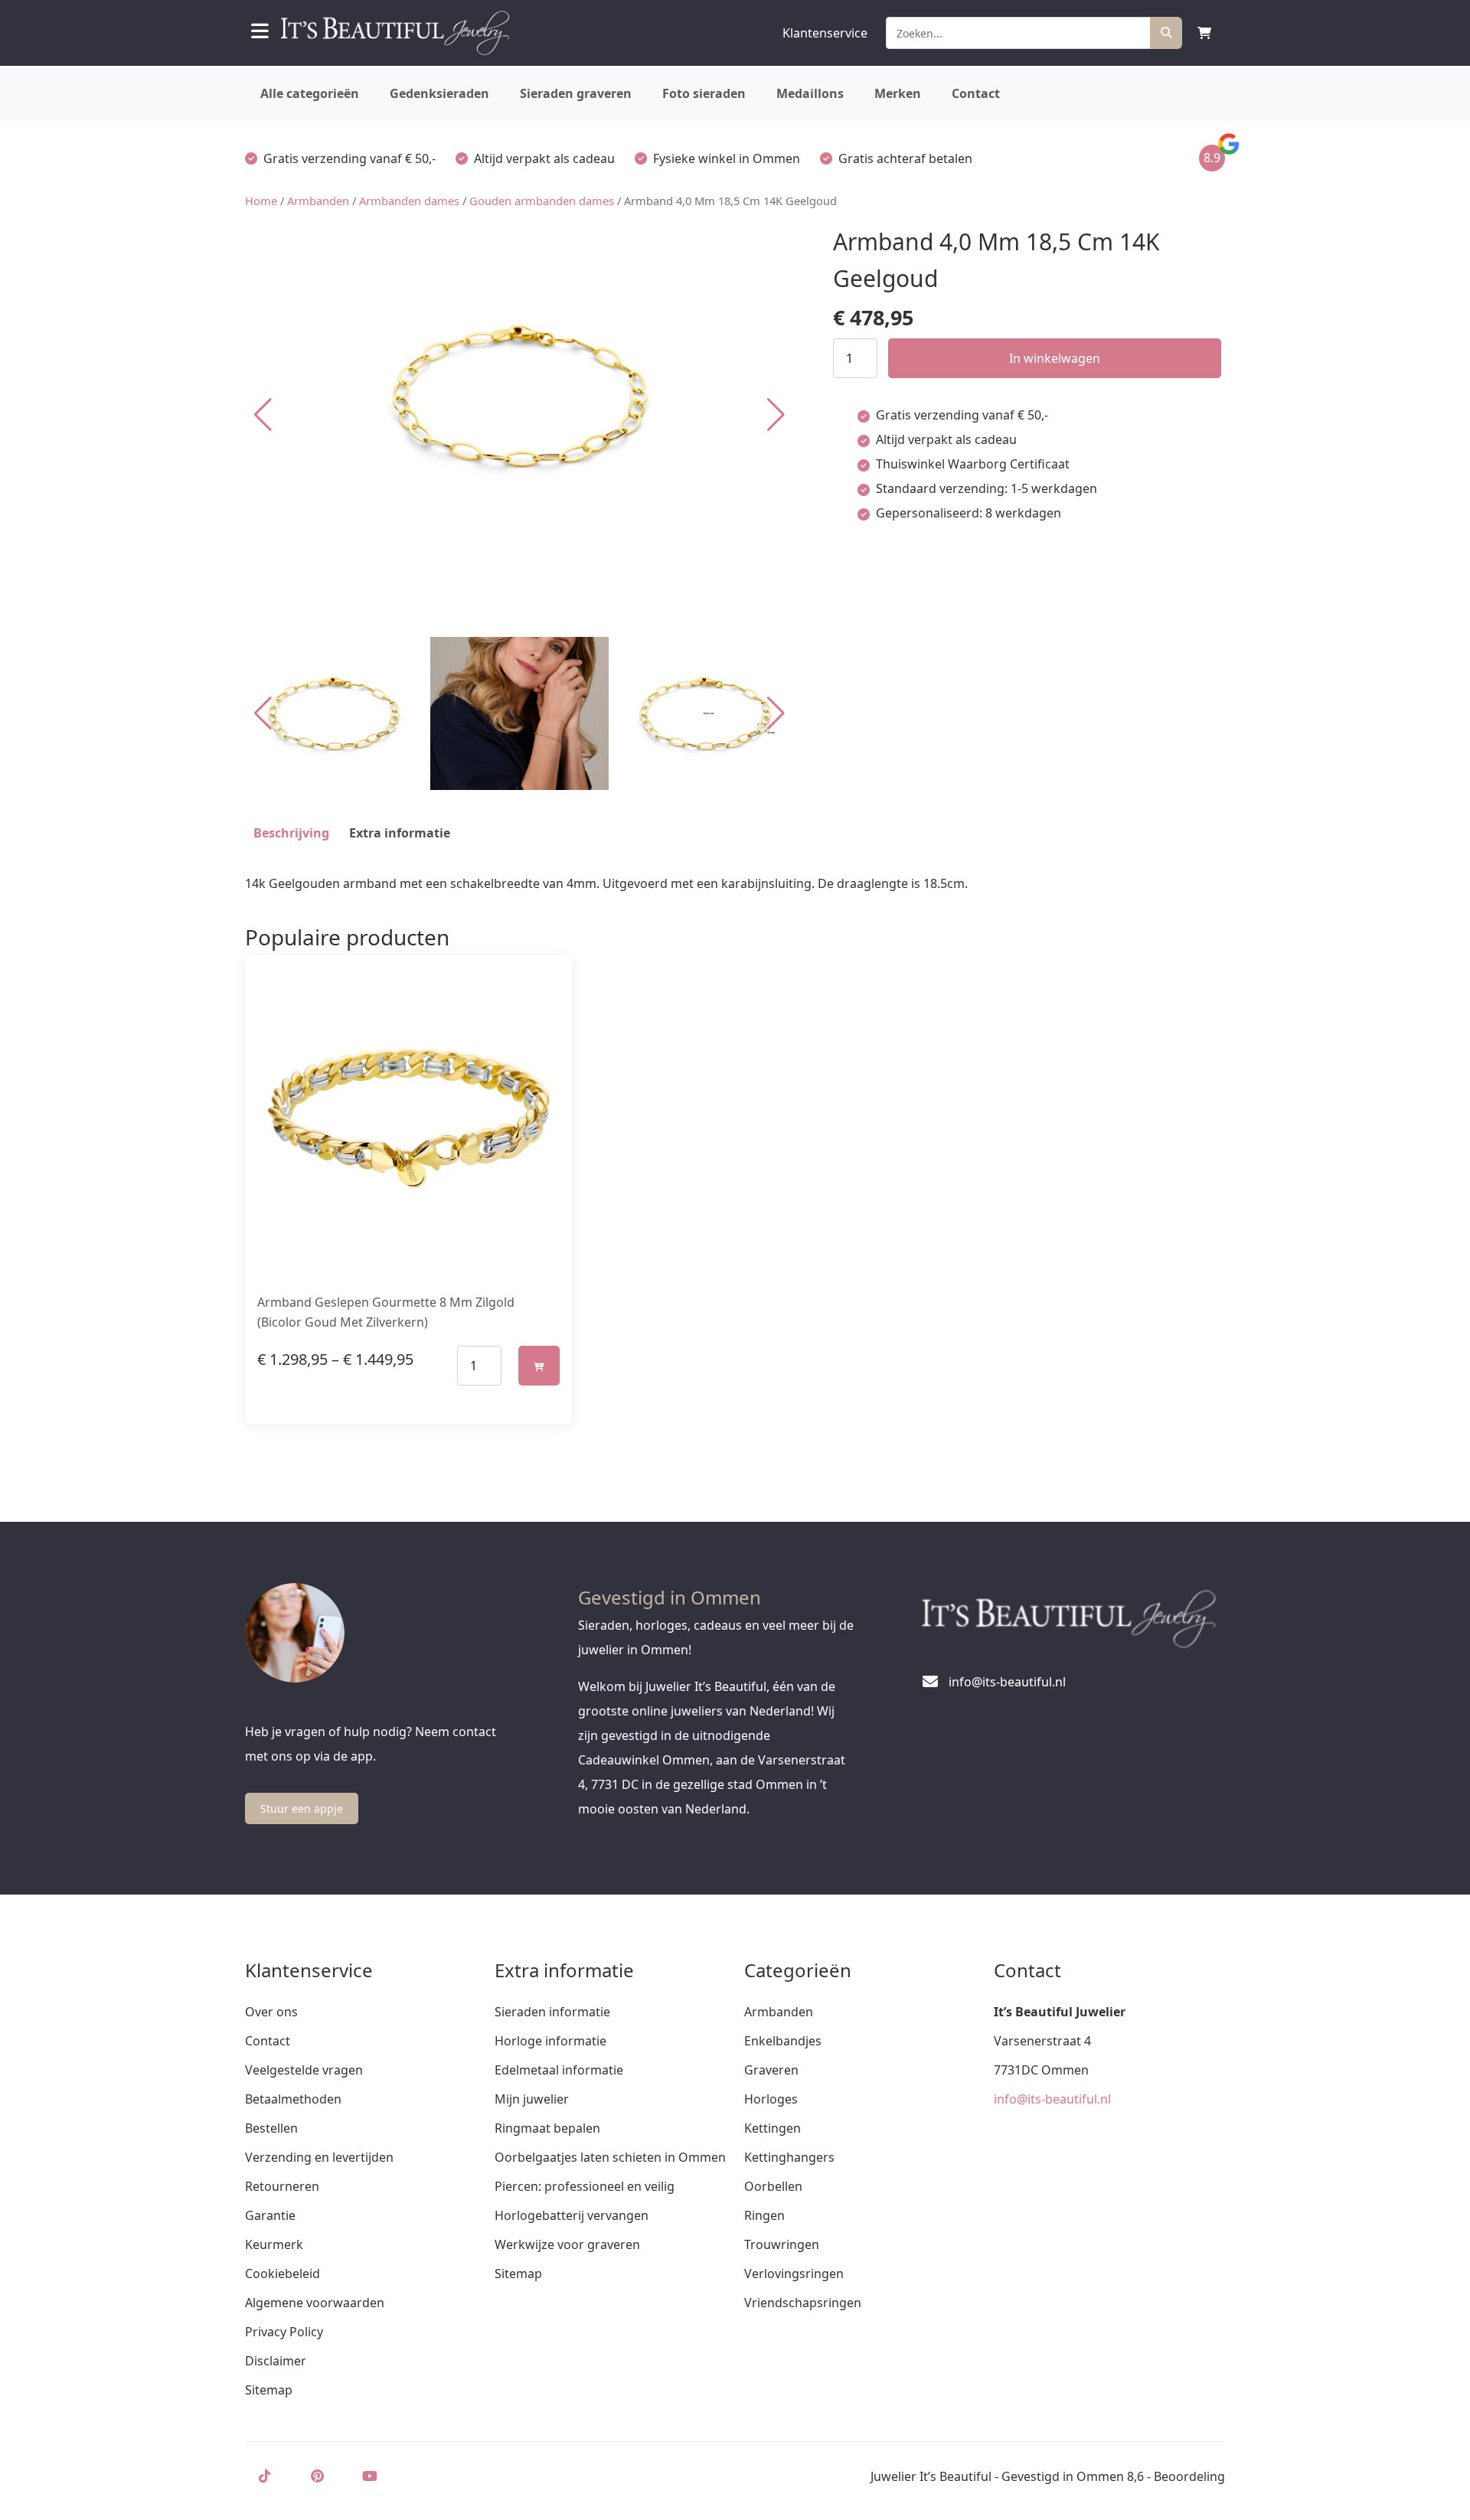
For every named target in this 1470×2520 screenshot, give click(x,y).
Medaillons (810, 93)
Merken (898, 93)
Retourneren (282, 2186)
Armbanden (318, 201)
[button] (776, 415)
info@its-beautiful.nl (1052, 2099)
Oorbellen (773, 2186)
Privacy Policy (284, 2332)
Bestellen (271, 2128)
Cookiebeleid (283, 2274)
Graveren (771, 2070)
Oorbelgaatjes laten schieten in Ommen (610, 2157)
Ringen (764, 2215)
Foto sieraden (704, 93)
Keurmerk (274, 2244)
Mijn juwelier (532, 2099)
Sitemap (269, 2390)
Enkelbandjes (783, 2041)
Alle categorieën (310, 93)
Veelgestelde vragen (304, 2070)
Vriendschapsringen (803, 2303)
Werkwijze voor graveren (567, 2244)
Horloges (771, 2099)
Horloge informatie (550, 2041)
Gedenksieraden (439, 93)
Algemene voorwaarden (315, 2303)
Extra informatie (400, 833)
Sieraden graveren (576, 93)
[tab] (291, 833)
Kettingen (773, 2128)
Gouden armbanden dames (542, 201)
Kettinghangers (789, 2157)
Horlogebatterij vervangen (572, 2215)
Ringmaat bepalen (547, 2128)
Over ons (271, 2012)
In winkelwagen (1055, 358)
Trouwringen (782, 2244)
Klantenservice (825, 33)
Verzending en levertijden (319, 2157)
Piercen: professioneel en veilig (585, 2186)
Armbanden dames (409, 201)
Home (261, 201)
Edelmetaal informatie (559, 2070)
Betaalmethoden (293, 2099)
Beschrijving (291, 833)
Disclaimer (276, 2361)
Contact (976, 93)
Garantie (270, 2215)
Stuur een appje (302, 1808)
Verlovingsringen (794, 2274)
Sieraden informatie (552, 2012)
